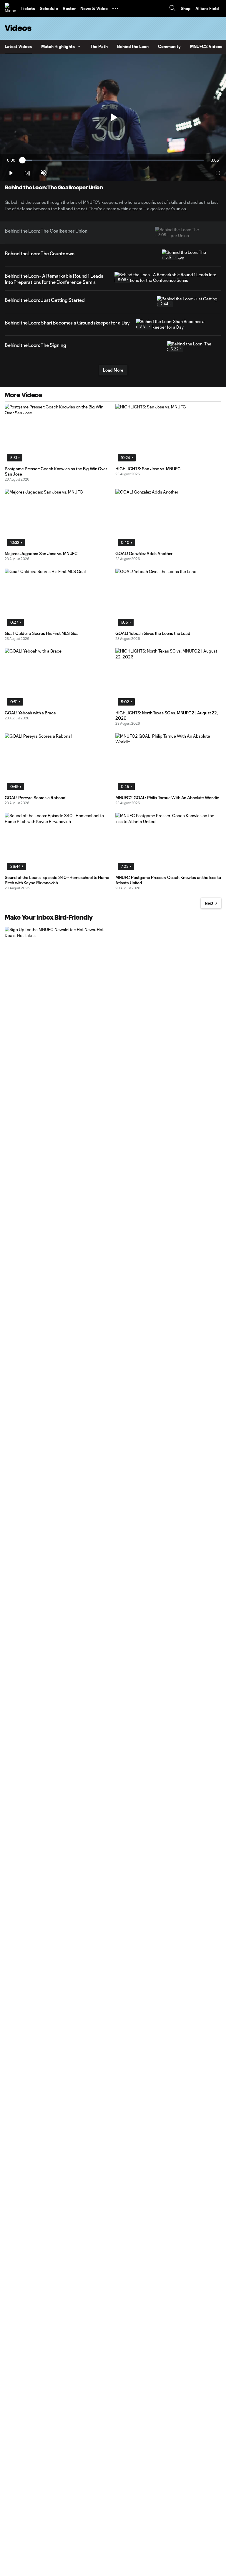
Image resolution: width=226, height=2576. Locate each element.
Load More (113, 370)
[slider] (113, 160)
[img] (27, 173)
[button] (115, 9)
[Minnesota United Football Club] (10, 9)
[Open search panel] (172, 9)
